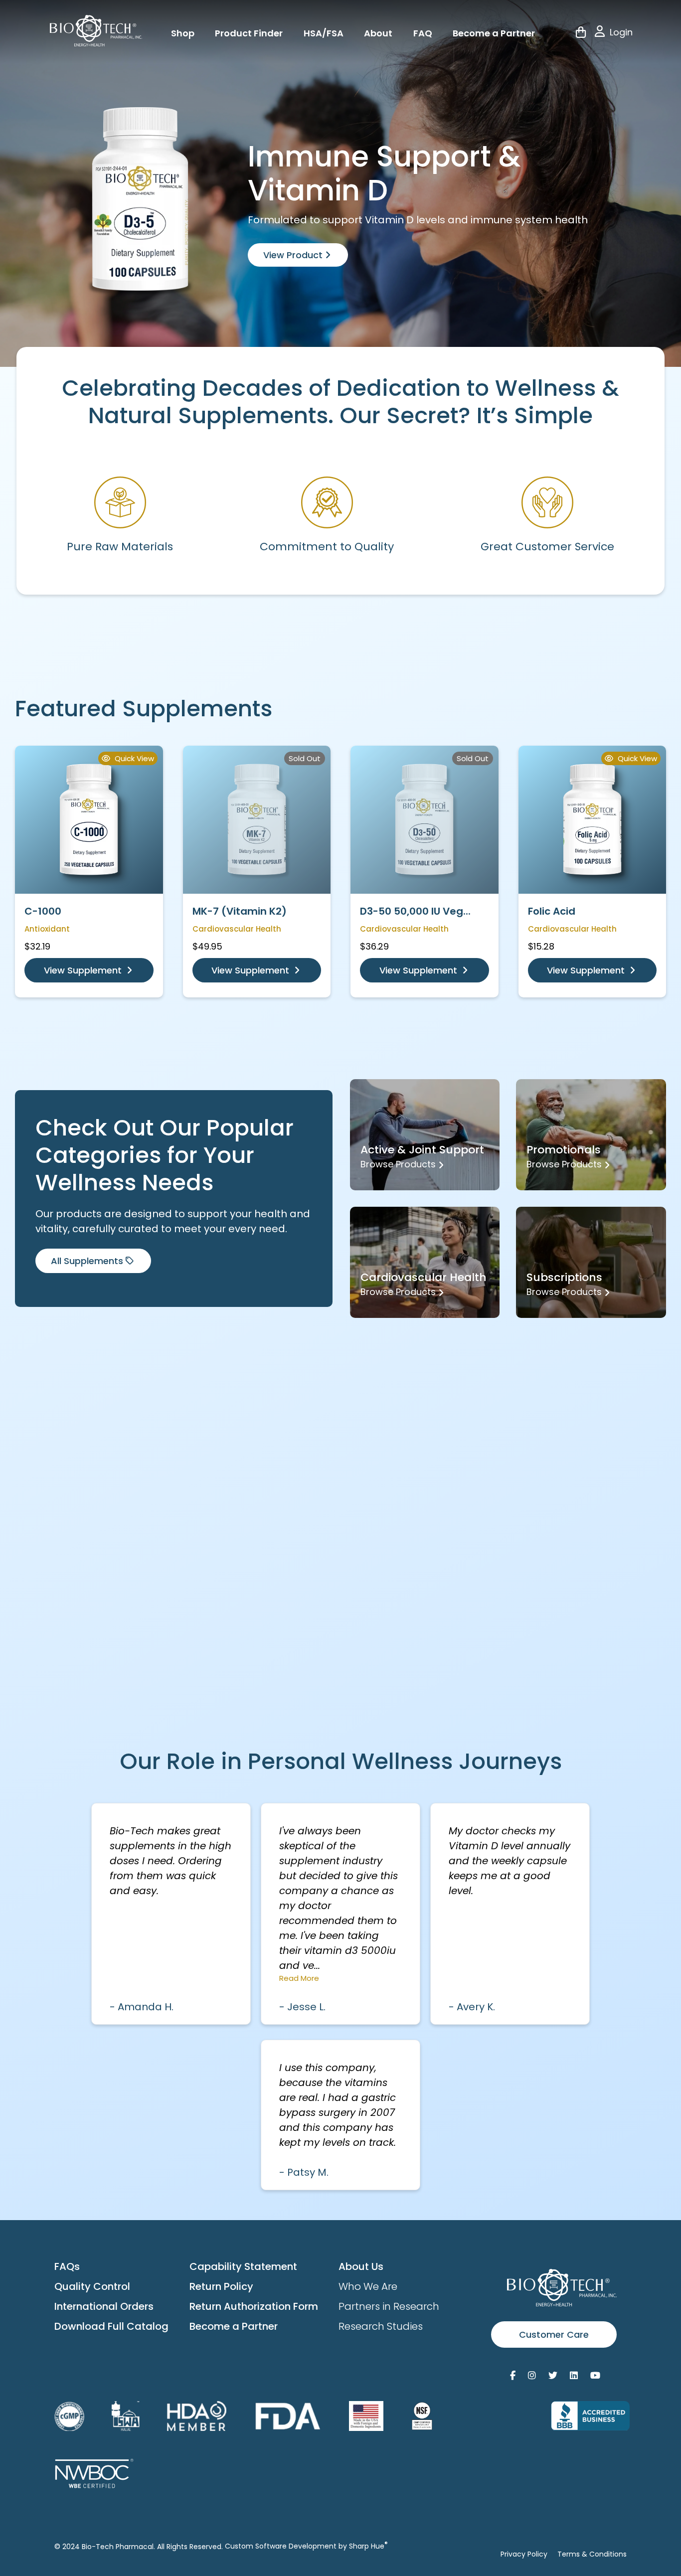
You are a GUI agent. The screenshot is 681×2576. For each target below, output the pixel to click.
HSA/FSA (324, 33)
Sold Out (305, 758)
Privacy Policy (524, 2554)
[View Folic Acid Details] (593, 820)
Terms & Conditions (592, 2554)
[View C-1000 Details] (89, 820)
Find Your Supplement (438, 1601)
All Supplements (87, 1261)
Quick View (133, 758)
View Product (294, 255)
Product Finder (249, 33)
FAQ (423, 33)
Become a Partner (494, 33)
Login (621, 32)
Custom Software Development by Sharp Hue (306, 2546)
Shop (183, 33)
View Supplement (84, 970)
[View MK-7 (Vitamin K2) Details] (257, 820)
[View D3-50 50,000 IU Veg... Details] (425, 820)
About (378, 33)
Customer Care (554, 2334)
